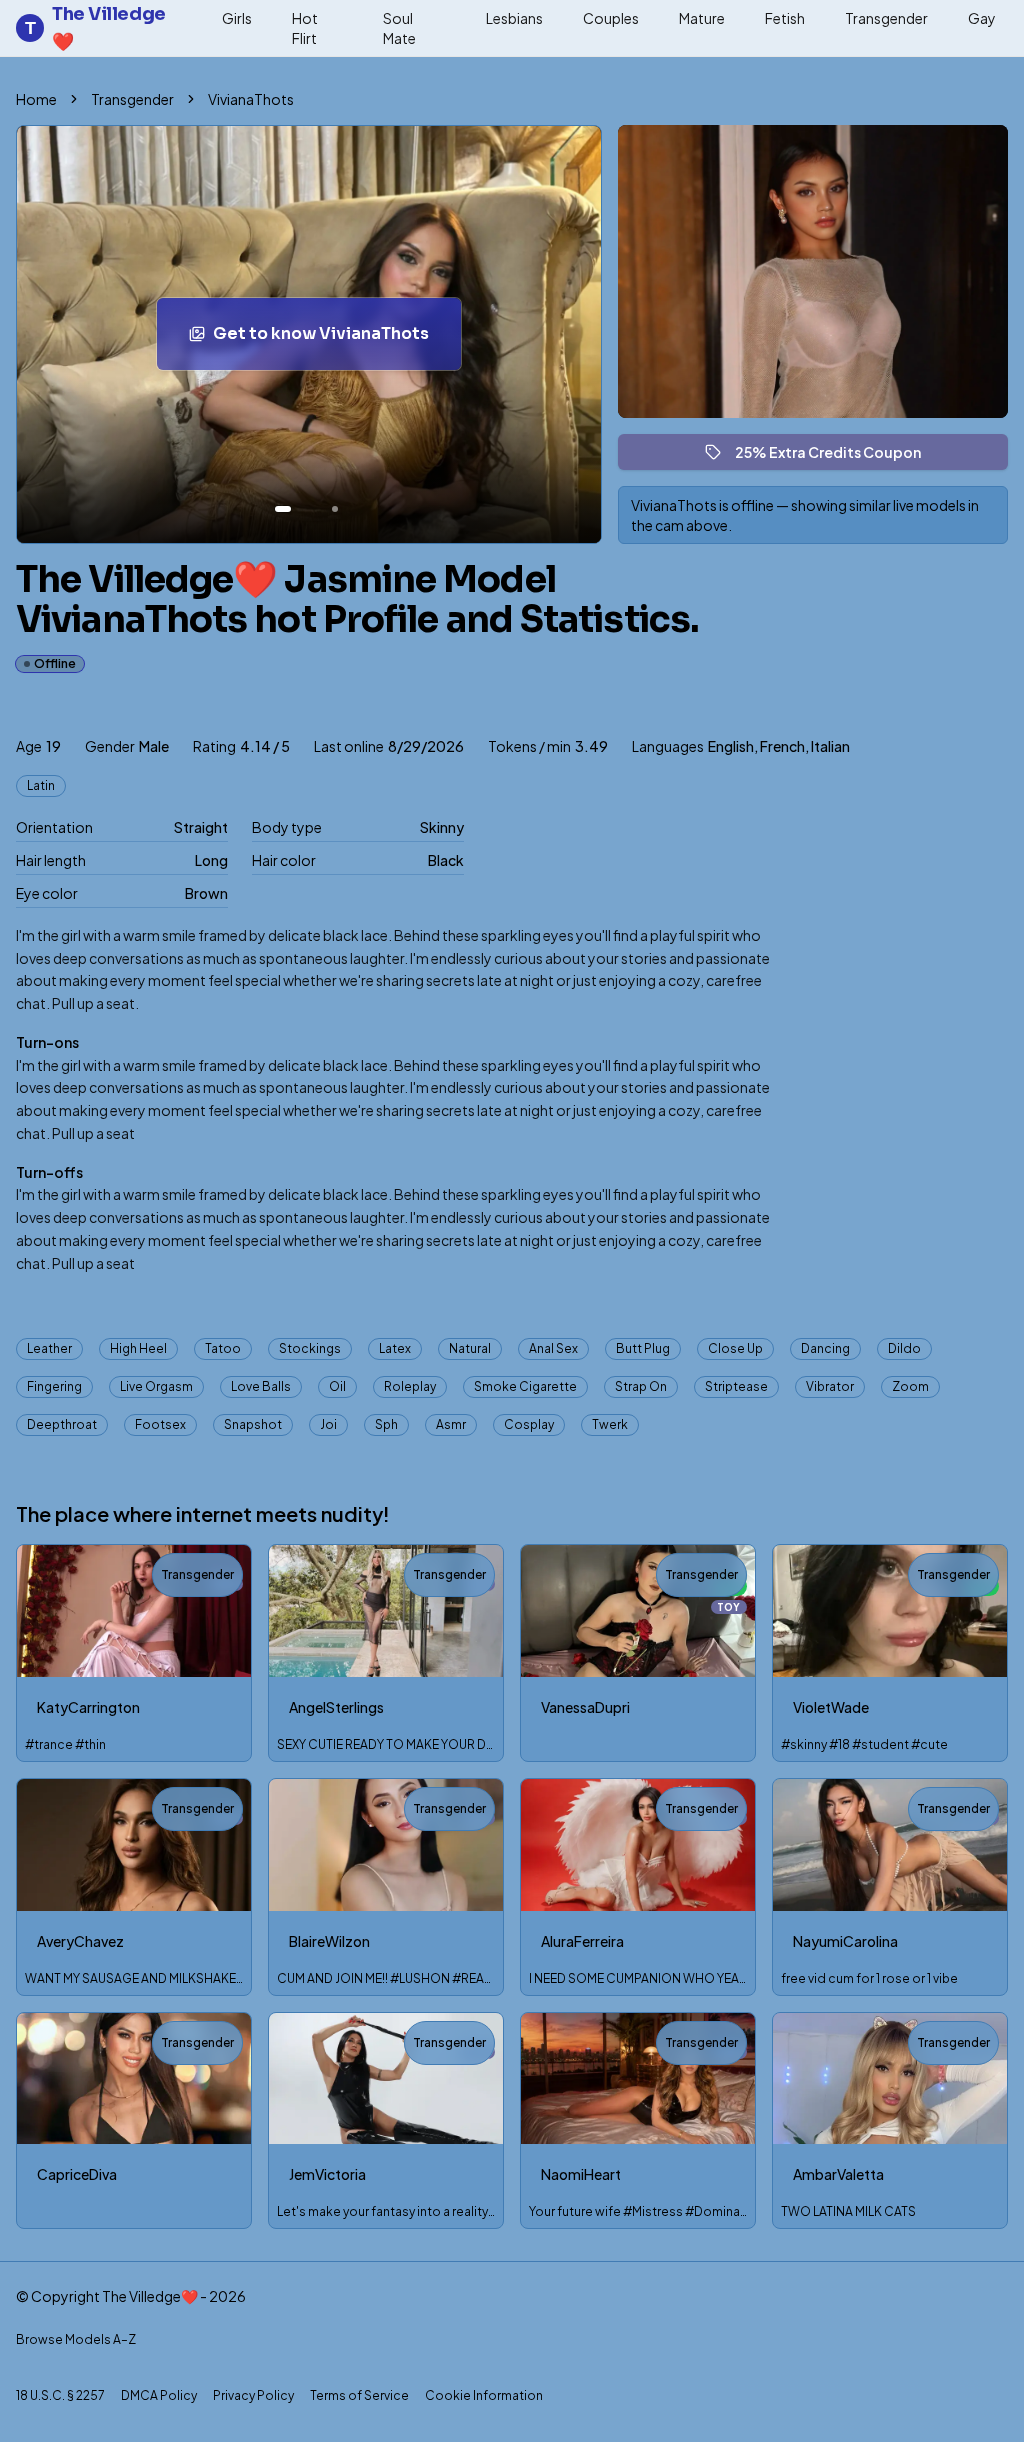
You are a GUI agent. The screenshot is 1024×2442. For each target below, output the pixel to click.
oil (337, 1386)
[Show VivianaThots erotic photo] (283, 509)
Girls (237, 18)
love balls (261, 1386)
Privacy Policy (253, 2395)
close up (735, 1348)
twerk (610, 1424)
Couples (611, 18)
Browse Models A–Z (76, 2339)
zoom (910, 1386)
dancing (825, 1348)
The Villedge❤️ (95, 28)
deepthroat (62, 1424)
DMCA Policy (159, 2395)
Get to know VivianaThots (337, 339)
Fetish (785, 18)
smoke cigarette (525, 1386)
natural (470, 1348)
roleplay (410, 1386)
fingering (54, 1386)
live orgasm (156, 1386)
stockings (310, 1348)
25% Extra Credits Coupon (837, 456)
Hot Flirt (305, 28)
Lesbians (514, 18)
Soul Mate (399, 28)
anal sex (553, 1348)
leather (49, 1348)
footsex (160, 1424)
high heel (138, 1348)
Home (36, 99)
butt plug (643, 1348)
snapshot (253, 1424)
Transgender (886, 18)
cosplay (529, 1424)
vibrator (830, 1386)
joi (328, 1424)
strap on (641, 1386)
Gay (982, 18)
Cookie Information (484, 2395)
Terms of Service (359, 2395)
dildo (904, 1348)
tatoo (223, 1348)
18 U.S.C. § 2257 (60, 2395)
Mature (702, 18)
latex (395, 1348)
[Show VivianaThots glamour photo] (335, 509)
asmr (451, 1424)
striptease (736, 1386)
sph (386, 1424)
